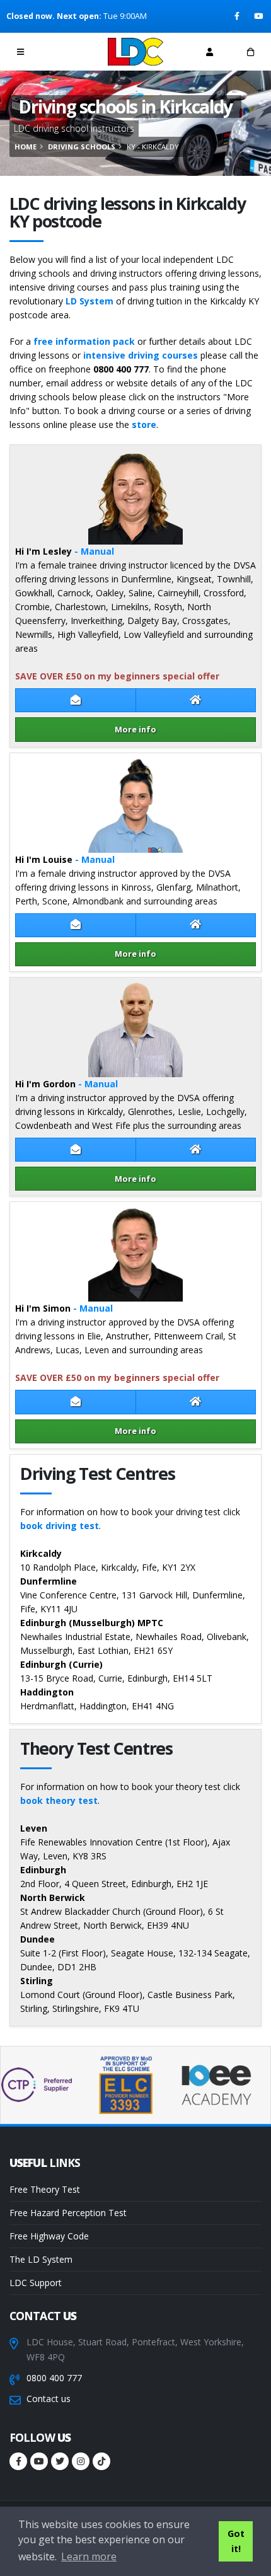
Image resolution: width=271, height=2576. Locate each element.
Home (26, 147)
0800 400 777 (54, 2378)
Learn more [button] (89, 2556)
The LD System (41, 2259)
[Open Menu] (20, 52)
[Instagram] (81, 2461)
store (144, 425)
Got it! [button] (236, 2541)
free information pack (84, 341)
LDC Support (36, 2283)
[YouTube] (259, 16)
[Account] (210, 52)
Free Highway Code (49, 2236)
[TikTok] (101, 2461)
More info (135, 729)
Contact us (49, 2399)
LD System (89, 301)
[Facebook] (238, 16)
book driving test (60, 1526)
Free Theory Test (45, 2189)
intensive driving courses (141, 355)
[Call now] (62, 51)
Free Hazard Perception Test (68, 2213)
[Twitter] (60, 2461)
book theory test (59, 1800)
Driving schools (82, 147)
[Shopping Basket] (251, 52)
